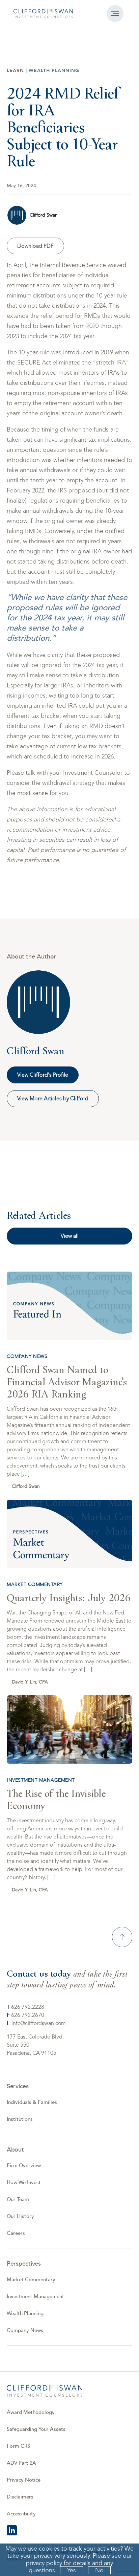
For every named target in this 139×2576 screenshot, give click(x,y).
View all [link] (70, 1236)
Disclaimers (20, 2497)
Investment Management (35, 2297)
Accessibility (21, 2514)
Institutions (20, 2119)
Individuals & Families (32, 2102)
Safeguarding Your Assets (36, 2429)
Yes (72, 2570)
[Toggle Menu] (115, 14)
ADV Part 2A (21, 2463)
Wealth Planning (25, 2314)
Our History (20, 2216)
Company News (25, 2330)
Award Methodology (31, 2412)
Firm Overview (24, 2166)
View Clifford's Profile (43, 1075)
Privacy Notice (24, 2480)
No (99, 2570)
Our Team (18, 2199)
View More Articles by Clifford (53, 1098)
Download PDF (35, 246)
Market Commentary (31, 2280)
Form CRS (18, 2446)
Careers (16, 2233)
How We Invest (24, 2183)
